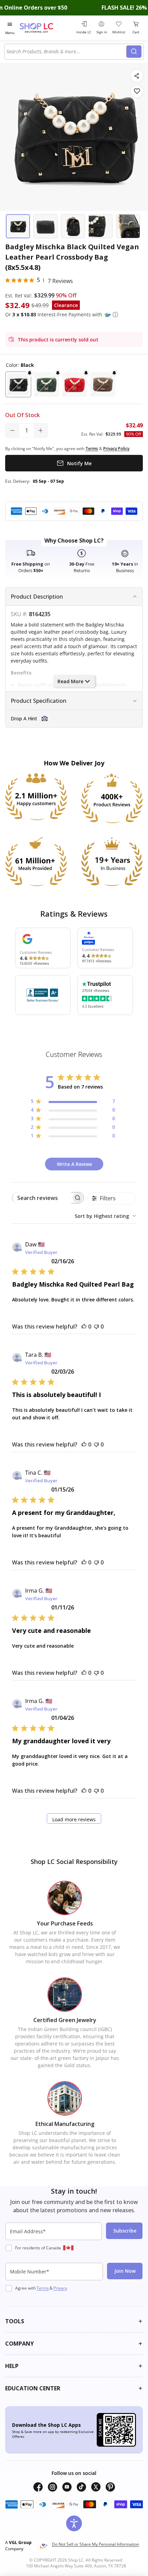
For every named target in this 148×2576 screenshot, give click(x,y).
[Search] (134, 52)
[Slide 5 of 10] (128, 226)
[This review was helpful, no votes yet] (84, 1327)
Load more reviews (74, 1819)
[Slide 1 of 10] (18, 226)
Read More (70, 681)
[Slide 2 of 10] (45, 226)
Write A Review (74, 1164)
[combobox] (66, 52)
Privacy (60, 2288)
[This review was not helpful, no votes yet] (96, 1327)
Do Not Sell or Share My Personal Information (96, 2544)
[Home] (45, 28)
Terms (43, 2288)
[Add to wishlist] (137, 91)
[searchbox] (42, 1198)
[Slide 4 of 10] (101, 226)
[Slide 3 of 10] (73, 226)
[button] (115, 315)
